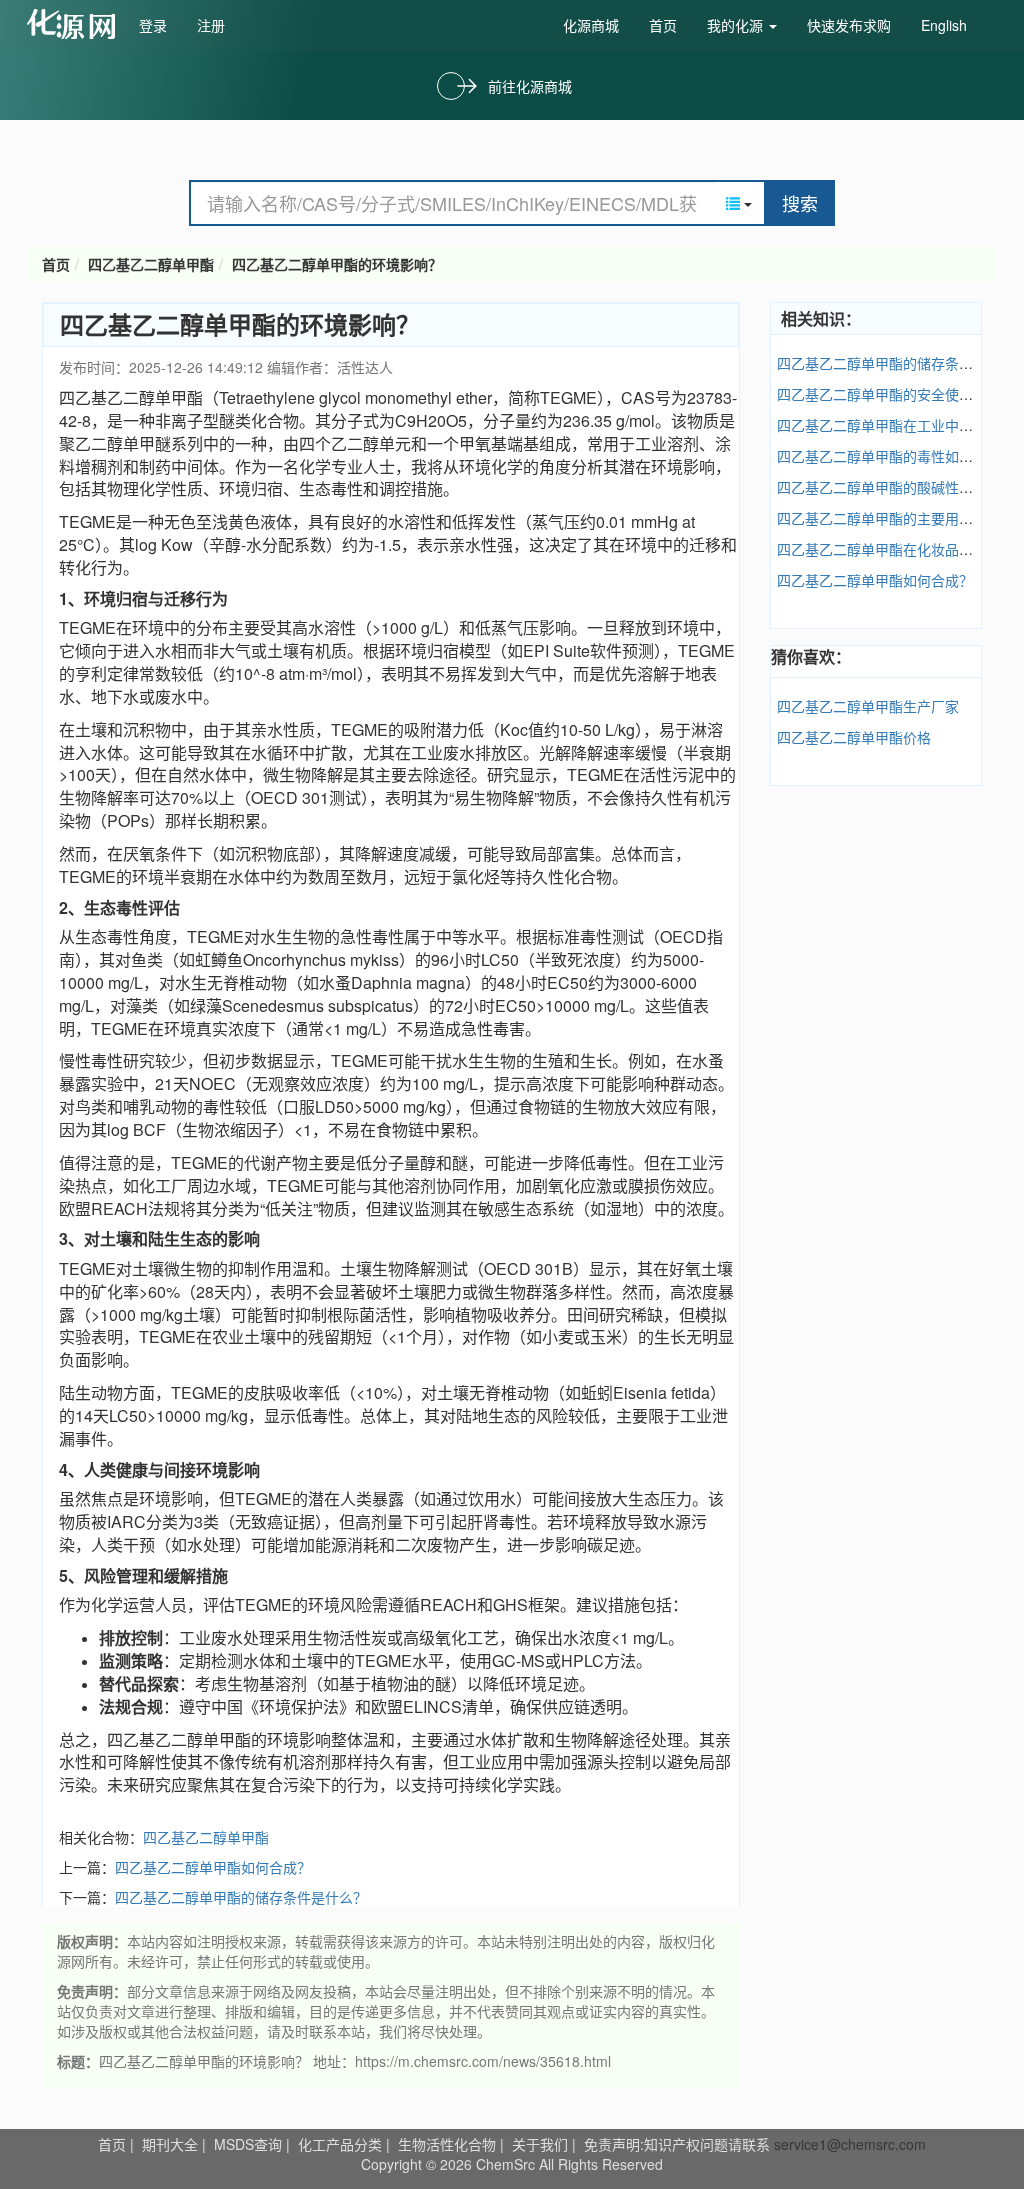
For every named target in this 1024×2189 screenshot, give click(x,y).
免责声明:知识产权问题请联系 (679, 2144)
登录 (153, 25)
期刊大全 (170, 2144)
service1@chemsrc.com (850, 2144)
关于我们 (540, 2144)
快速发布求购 (849, 25)
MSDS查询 (248, 2144)
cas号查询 (75, 24)
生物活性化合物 (447, 2144)
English (944, 25)
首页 (663, 25)
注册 (211, 25)
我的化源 (737, 25)
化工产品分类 (340, 2144)
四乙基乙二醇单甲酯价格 (854, 737)
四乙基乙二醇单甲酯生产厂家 (868, 706)
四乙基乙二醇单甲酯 (151, 264)
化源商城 (591, 25)
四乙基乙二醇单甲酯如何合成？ (213, 1867)
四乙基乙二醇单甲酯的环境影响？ (337, 264)
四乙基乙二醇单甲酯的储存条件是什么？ (241, 1897)
